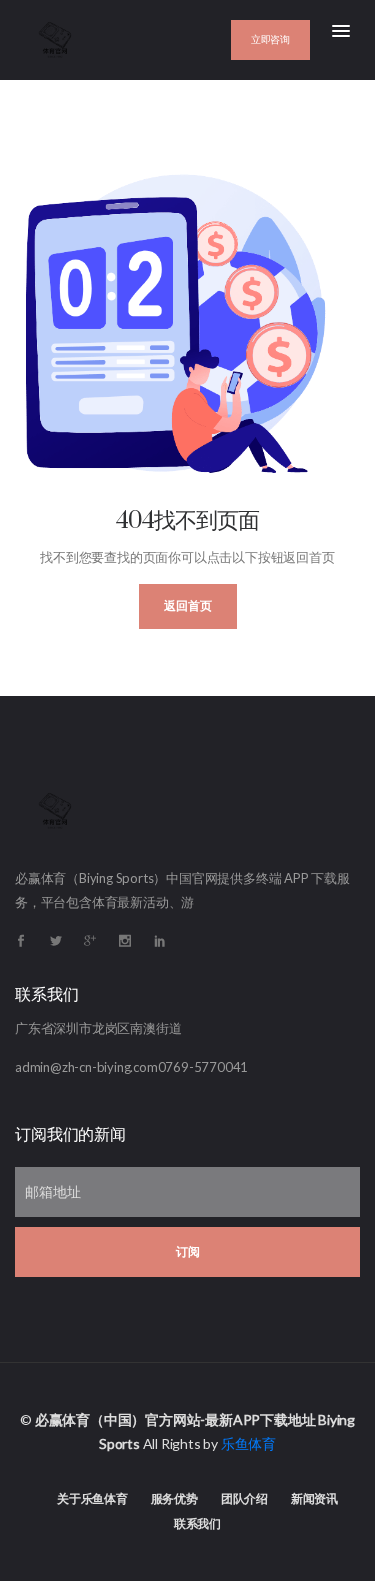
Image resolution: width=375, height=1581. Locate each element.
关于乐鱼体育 (92, 1499)
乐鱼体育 (248, 1443)
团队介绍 (244, 1499)
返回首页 (188, 606)
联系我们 (197, 1524)
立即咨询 (270, 39)
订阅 (188, 1252)
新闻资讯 (314, 1499)
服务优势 (174, 1499)
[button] (341, 32)
